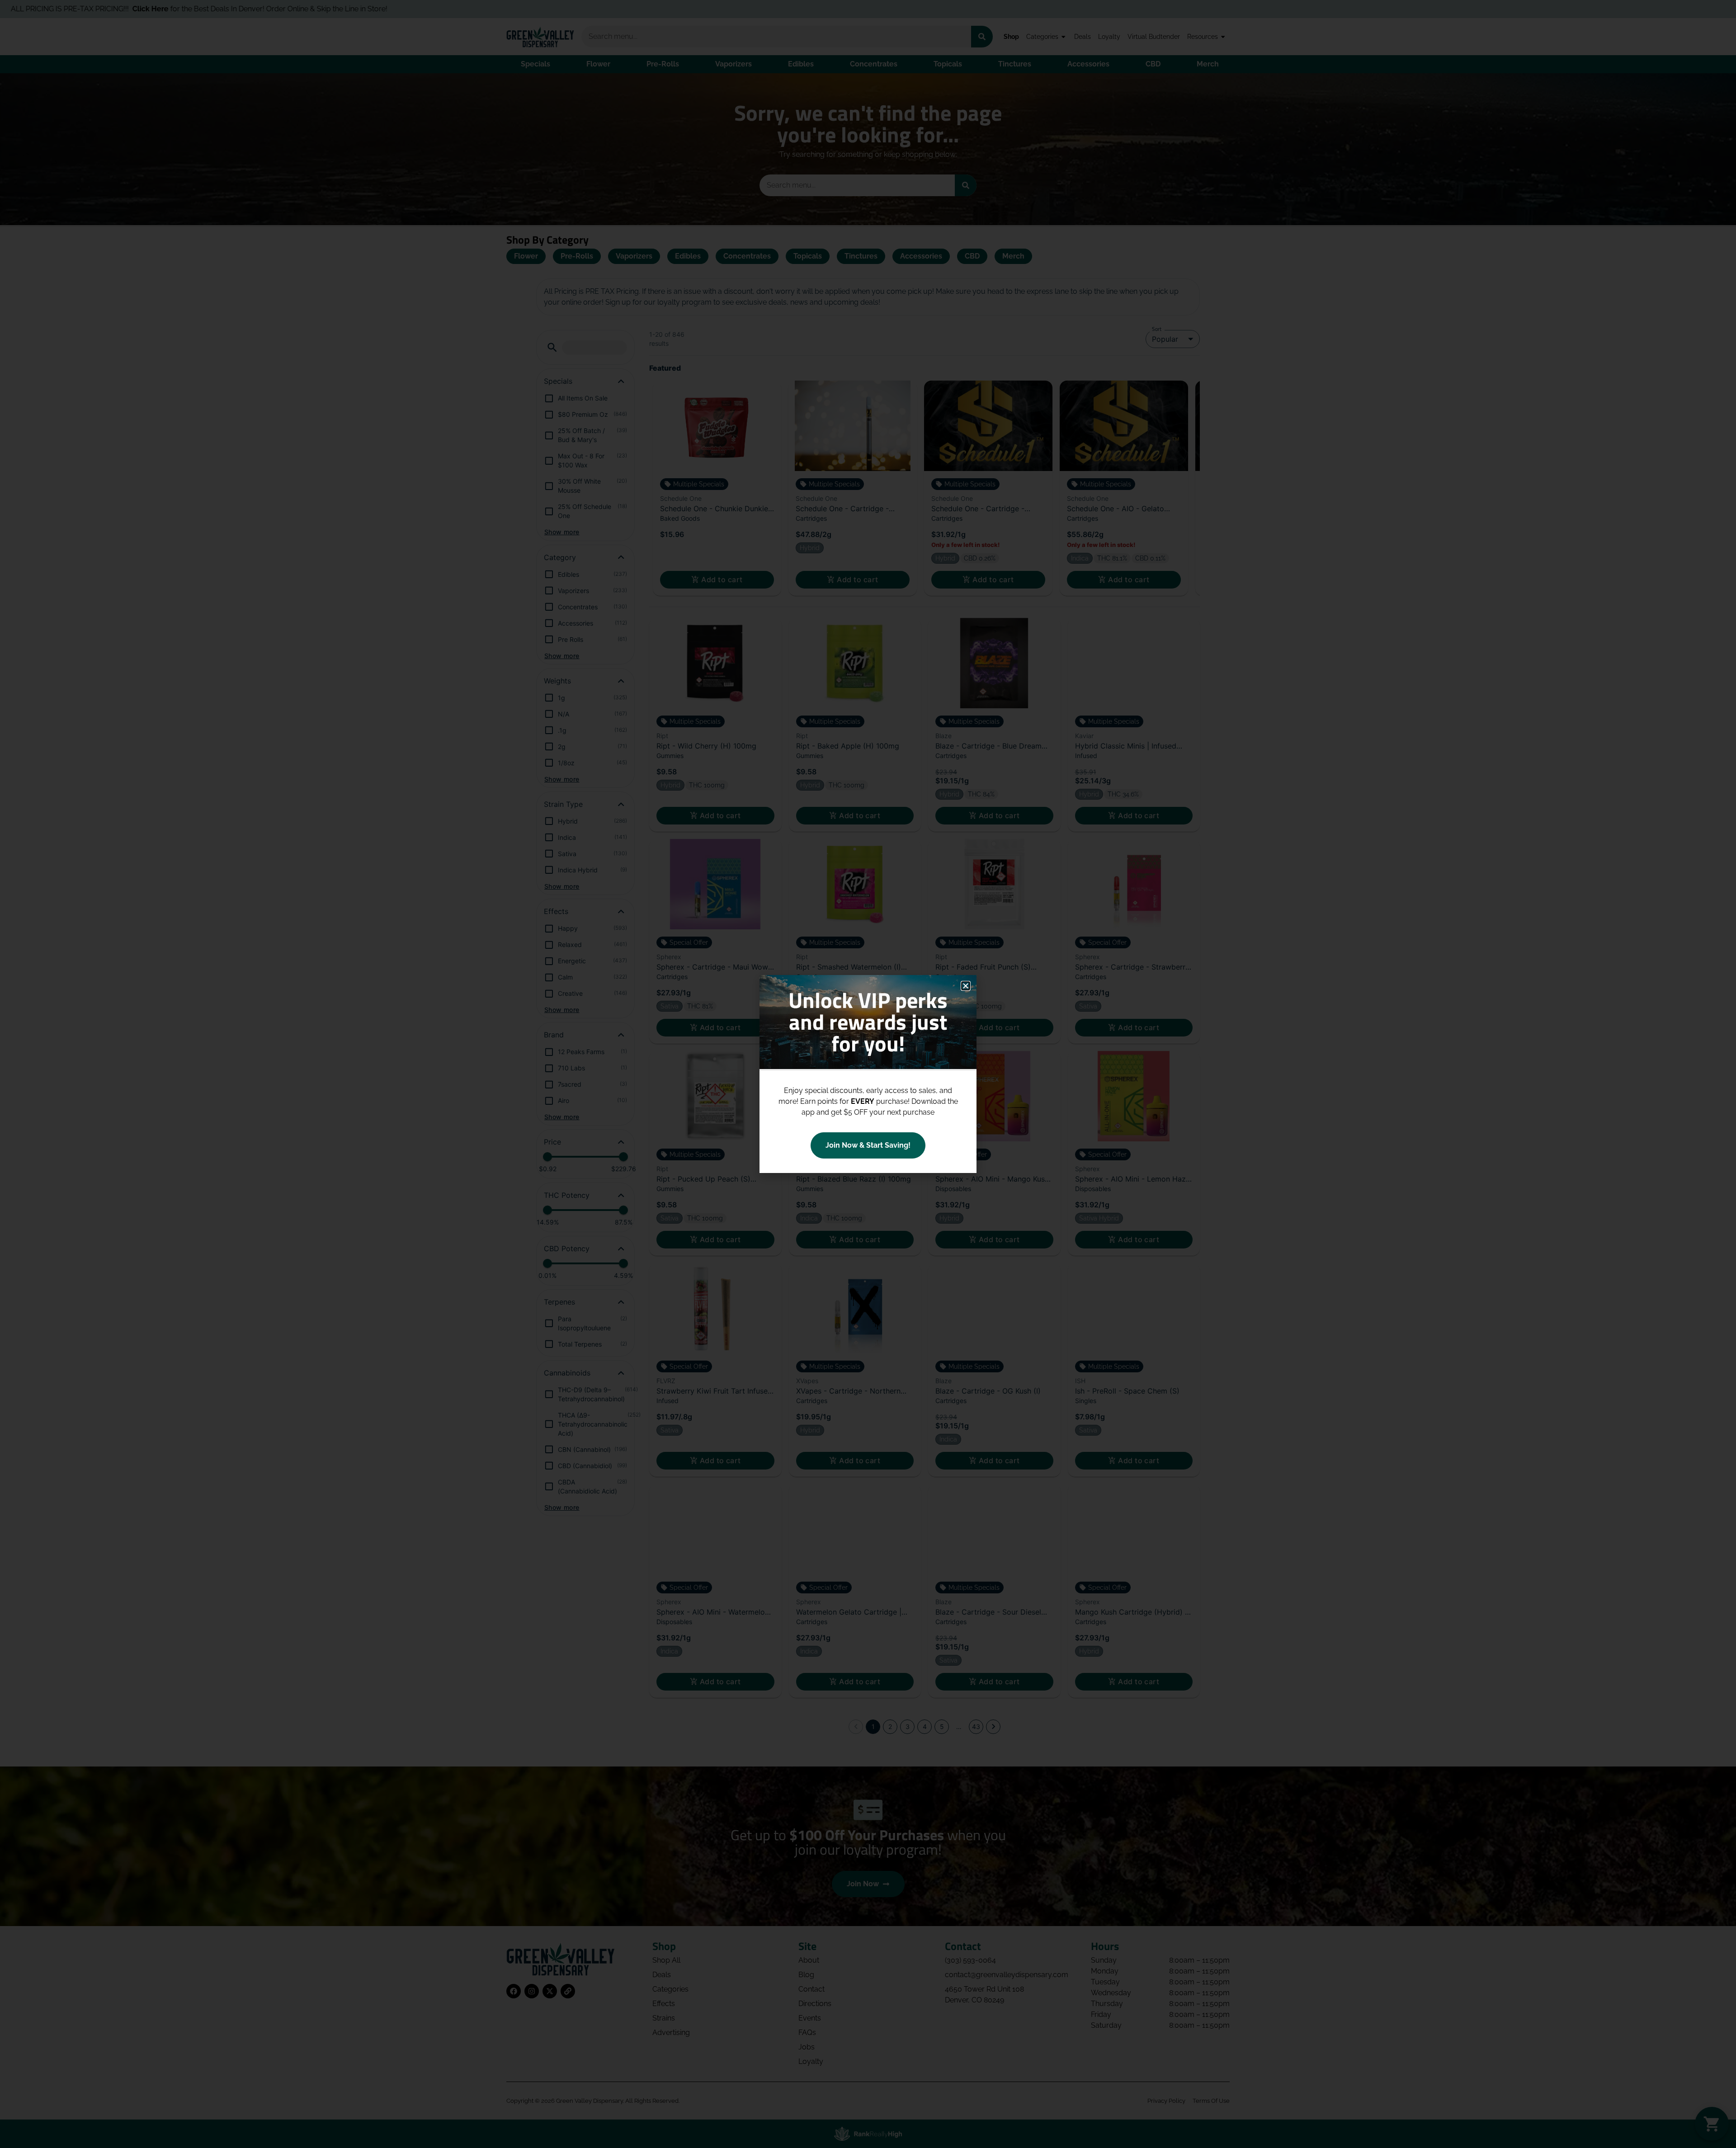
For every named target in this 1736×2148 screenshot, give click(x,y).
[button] (966, 986)
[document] (868, 1074)
